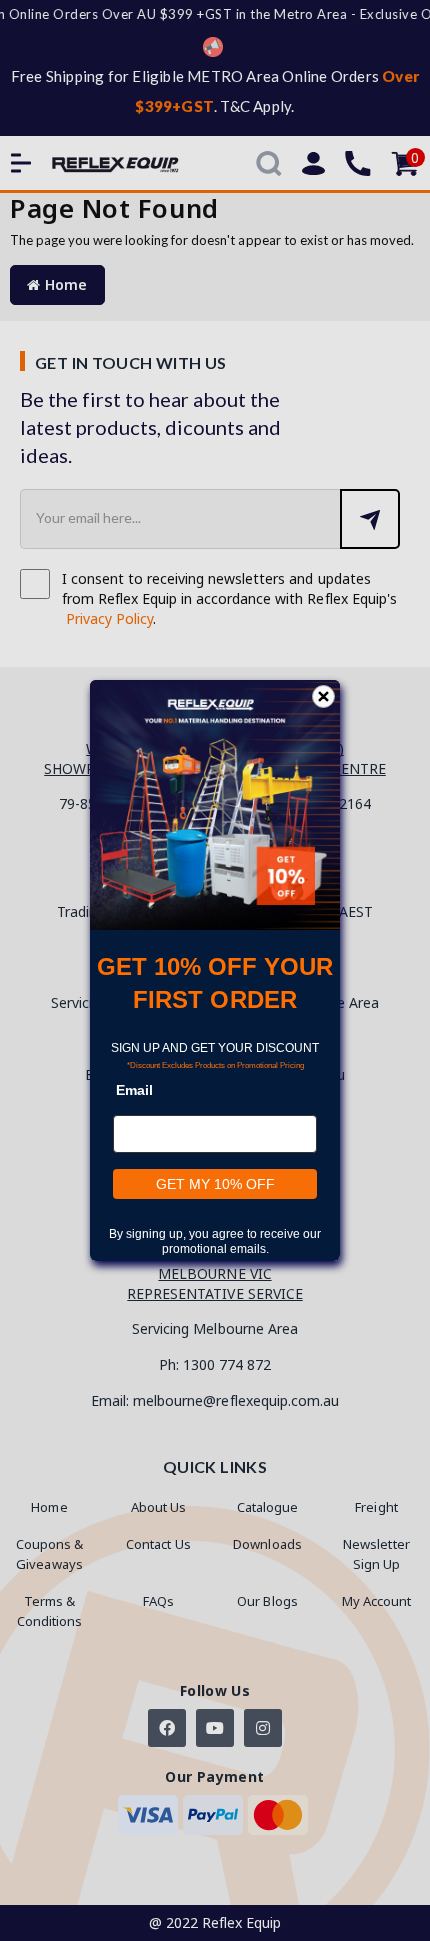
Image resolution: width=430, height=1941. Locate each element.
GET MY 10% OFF (215, 1184)
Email (134, 1090)
